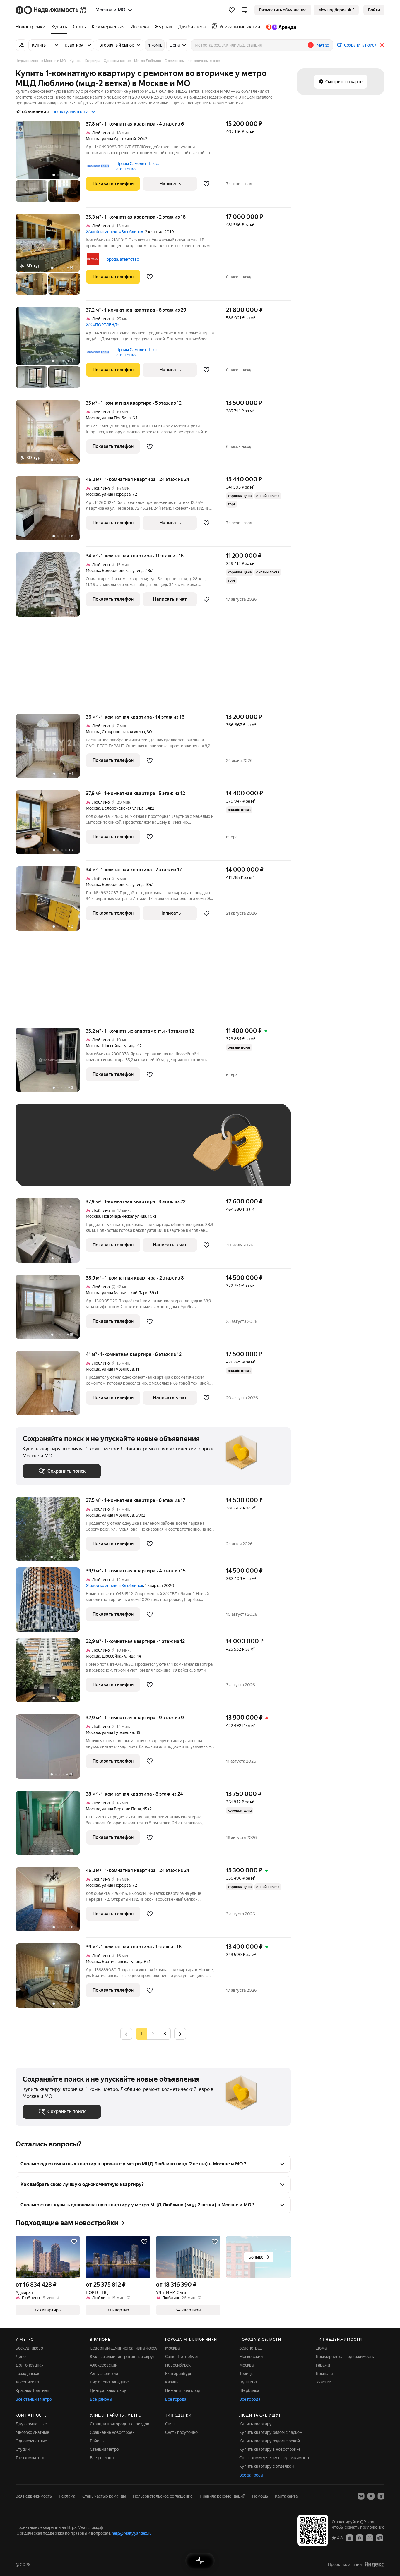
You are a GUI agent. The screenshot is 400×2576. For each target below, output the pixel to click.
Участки (324, 2382)
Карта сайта (286, 2496)
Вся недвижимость (34, 2496)
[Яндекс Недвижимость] (51, 10)
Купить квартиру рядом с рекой (270, 2441)
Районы (97, 2441)
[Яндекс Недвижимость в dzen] (371, 2496)
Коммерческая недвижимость (345, 2357)
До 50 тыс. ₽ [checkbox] (80, 1154)
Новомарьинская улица (124, 1216)
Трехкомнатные (31, 2458)
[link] (374, 10)
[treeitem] (32, 27)
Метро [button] (323, 45)
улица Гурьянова (118, 1369)
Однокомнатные (31, 2441)
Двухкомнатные (31, 2424)
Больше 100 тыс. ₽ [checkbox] (48, 1171)
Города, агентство (122, 259)
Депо (21, 2357)
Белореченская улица (123, 571)
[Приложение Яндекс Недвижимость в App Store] (350, 2538)
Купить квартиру (255, 2424)
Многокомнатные (32, 2432)
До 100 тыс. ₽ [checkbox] (158, 1154)
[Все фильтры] (21, 45)
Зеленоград (251, 2348)
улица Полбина (116, 418)
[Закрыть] (382, 45)
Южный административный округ (122, 2357)
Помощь (260, 2496)
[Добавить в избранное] (206, 184)
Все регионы (102, 2458)
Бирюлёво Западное (109, 2382)
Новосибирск (178, 2365)
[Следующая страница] (180, 2034)
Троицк (246, 2374)
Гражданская (28, 2374)
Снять (171, 2424)
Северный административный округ (125, 2348)
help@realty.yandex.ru (132, 2533)
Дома (321, 2348)
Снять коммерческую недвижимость (275, 2458)
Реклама (67, 2496)
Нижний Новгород (183, 2390)
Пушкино (248, 2382)
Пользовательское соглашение (163, 2496)
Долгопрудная (29, 2365)
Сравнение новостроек (112, 2432)
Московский (251, 2357)
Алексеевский (104, 2365)
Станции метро (104, 2449)
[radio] (153, 2034)
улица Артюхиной (119, 139)
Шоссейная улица (119, 1046)
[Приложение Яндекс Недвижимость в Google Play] (360, 2538)
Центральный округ (109, 2390)
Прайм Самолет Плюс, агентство (137, 166)
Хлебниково (27, 2382)
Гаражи (323, 2365)
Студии (23, 2449)
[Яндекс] (374, 2564)
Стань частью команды (104, 2496)
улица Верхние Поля (121, 1809)
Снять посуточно (181, 2432)
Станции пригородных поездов (120, 2424)
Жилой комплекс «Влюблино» (114, 232)
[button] (245, 10)
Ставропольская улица (123, 732)
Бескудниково (29, 2348)
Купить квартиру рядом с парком (271, 2432)
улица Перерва (116, 494)
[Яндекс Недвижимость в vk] (361, 2496)
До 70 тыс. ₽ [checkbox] (119, 1154)
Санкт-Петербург (182, 2357)
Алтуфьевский (104, 2374)
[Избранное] (232, 10)
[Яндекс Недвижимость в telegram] (381, 2496)
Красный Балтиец (32, 2390)
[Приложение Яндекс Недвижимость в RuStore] (380, 2538)
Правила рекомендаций (222, 2496)
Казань (172, 2382)
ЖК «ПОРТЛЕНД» (103, 325)
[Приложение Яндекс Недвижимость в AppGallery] (370, 2538)
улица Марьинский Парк (125, 1293)
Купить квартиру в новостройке (270, 2449)
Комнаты (325, 2374)
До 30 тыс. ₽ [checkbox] (41, 1154)
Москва (93, 139)
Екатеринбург (178, 2374)
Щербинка (249, 2390)
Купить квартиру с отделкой (266, 2466)
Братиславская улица (122, 1962)
